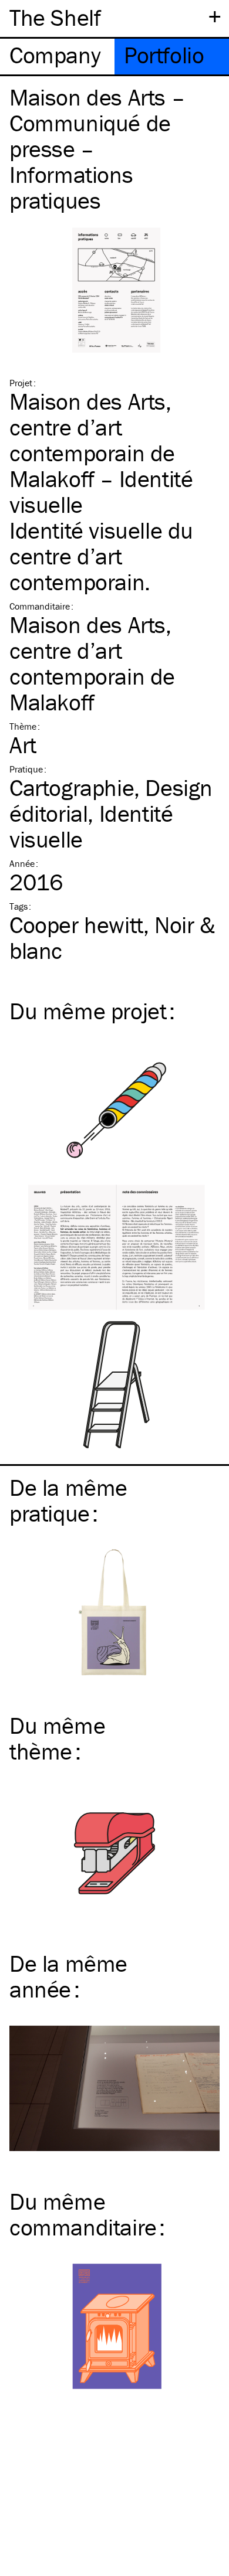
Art (23, 745)
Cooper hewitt (76, 925)
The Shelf (55, 17)
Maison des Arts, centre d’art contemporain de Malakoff (92, 663)
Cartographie (72, 787)
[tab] (57, 57)
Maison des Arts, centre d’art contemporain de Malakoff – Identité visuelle (101, 453)
